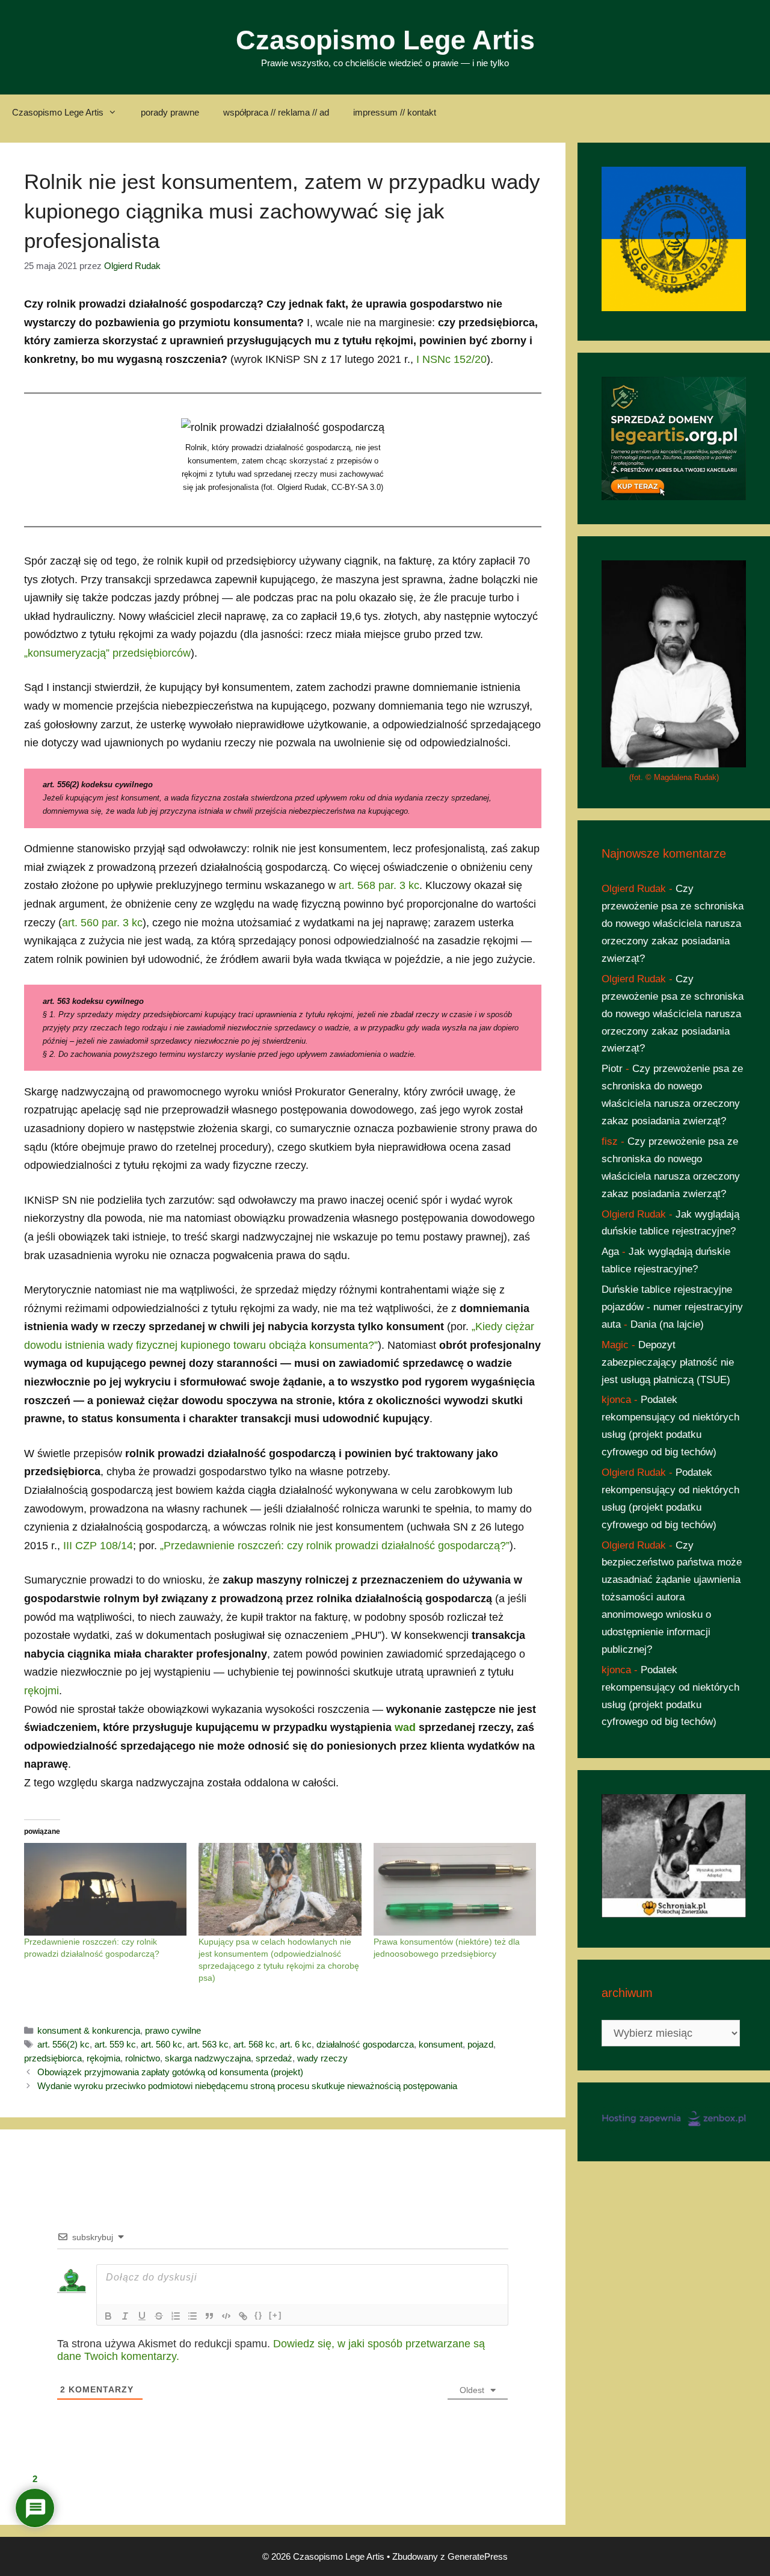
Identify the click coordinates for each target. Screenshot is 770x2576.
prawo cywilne (173, 2030)
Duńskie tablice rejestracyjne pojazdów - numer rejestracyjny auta (672, 1307)
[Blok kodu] (226, 2316)
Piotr (612, 1069)
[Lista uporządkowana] (176, 2316)
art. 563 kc (208, 2044)
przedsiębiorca (53, 2058)
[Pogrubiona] (108, 2316)
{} (259, 2315)
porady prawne (170, 112)
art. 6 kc (296, 2044)
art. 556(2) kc (63, 2044)
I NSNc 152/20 (451, 359)
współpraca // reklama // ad (276, 112)
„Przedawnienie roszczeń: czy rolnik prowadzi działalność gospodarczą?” (335, 1546)
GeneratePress (478, 2556)
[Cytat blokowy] (209, 2316)
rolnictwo (143, 2058)
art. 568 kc (254, 2044)
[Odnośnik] (243, 2316)
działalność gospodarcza (365, 2044)
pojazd (480, 2044)
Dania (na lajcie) (667, 1324)
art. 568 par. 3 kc (379, 885)
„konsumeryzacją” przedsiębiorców (107, 653)
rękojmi (42, 1691)
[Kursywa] (125, 2316)
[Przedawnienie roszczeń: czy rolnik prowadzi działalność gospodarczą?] (105, 1890)
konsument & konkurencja (89, 2030)
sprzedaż (274, 2058)
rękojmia (103, 2058)
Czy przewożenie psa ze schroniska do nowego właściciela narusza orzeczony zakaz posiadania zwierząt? (673, 924)
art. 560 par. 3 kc (102, 923)
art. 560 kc (162, 2044)
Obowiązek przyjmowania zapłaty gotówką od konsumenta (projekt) (170, 2072)
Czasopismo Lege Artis (385, 40)
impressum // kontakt (395, 112)
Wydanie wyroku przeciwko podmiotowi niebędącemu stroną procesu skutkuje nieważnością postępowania (247, 2086)
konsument (441, 2044)
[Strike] (159, 2316)
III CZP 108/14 (98, 1546)
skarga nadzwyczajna (208, 2058)
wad (405, 1727)
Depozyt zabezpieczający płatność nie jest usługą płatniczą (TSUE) (668, 1362)
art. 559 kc (115, 2044)
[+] (276, 2315)
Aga (610, 1252)
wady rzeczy (322, 2058)
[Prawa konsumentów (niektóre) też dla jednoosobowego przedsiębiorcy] (455, 1890)
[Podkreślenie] (142, 2316)
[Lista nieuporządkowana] (192, 2316)
